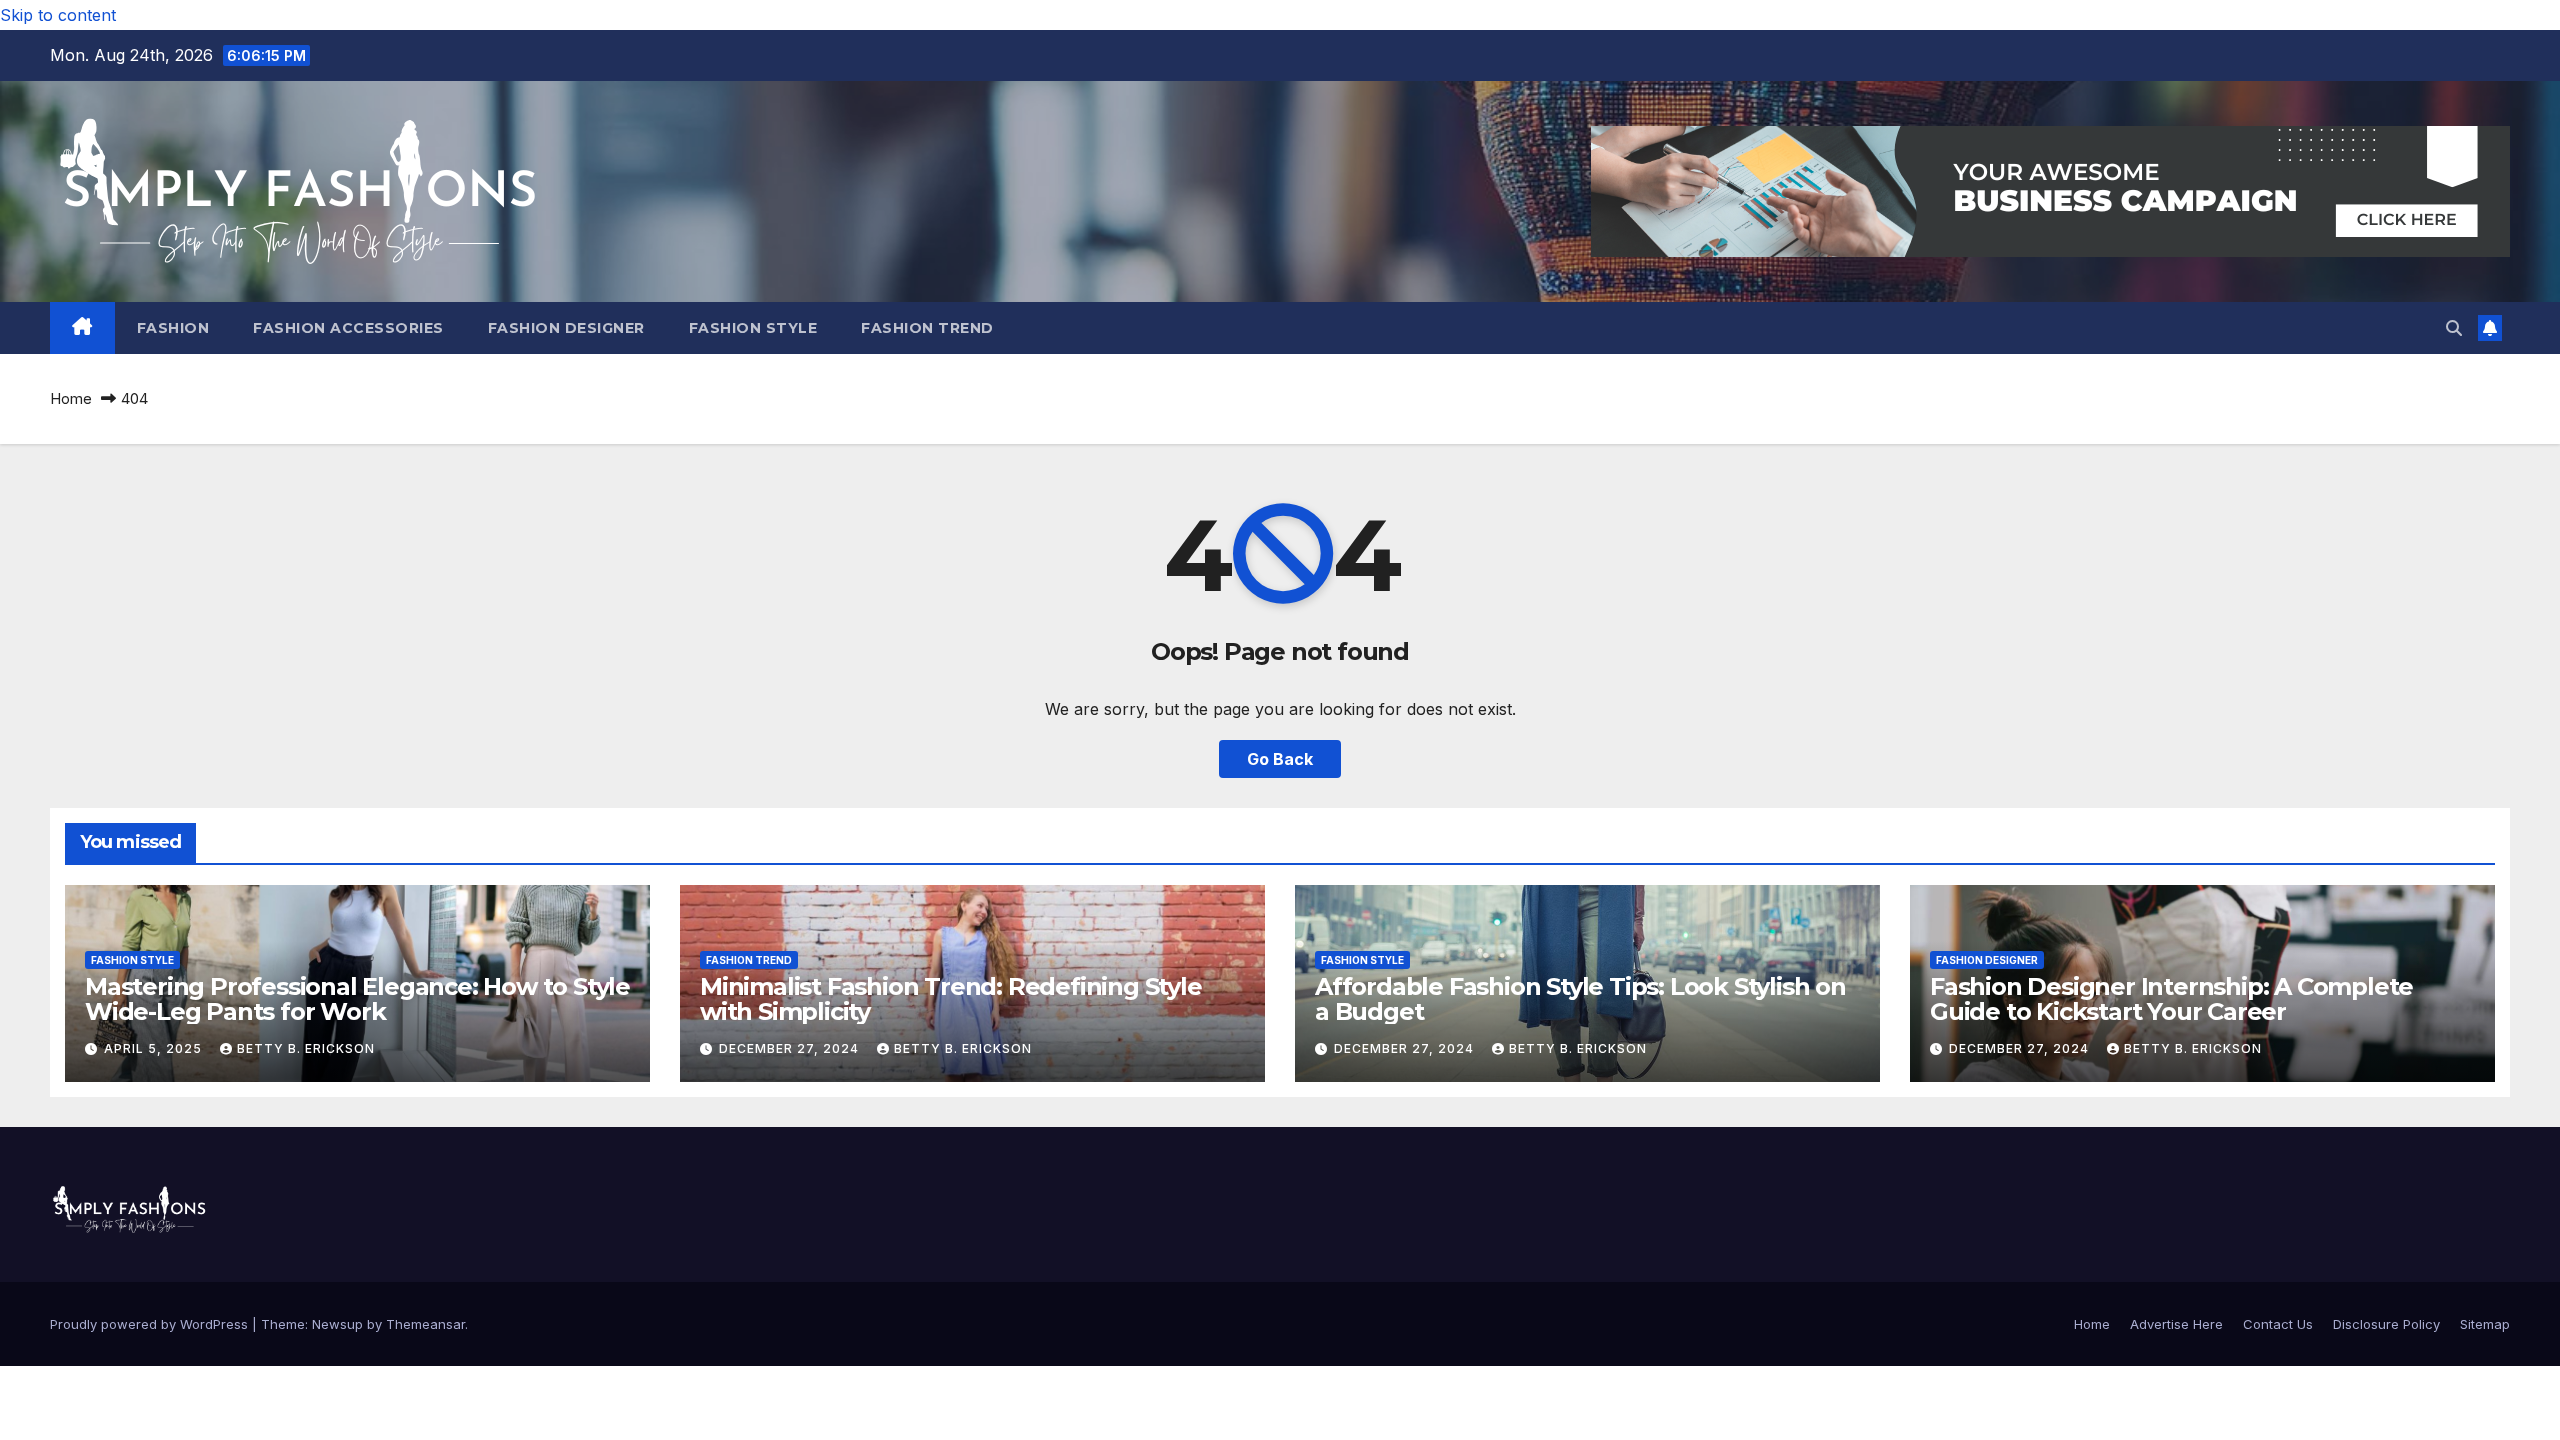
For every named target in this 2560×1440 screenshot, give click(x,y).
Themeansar (425, 1324)
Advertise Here (2176, 1324)
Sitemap (2485, 1324)
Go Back (1280, 759)
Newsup (337, 1324)
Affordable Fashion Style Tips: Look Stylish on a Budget (1580, 999)
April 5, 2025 (155, 1048)
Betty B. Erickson (306, 1048)
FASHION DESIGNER (566, 328)
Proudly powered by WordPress (151, 1324)
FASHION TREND (927, 328)
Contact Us (2278, 1324)
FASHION (173, 328)
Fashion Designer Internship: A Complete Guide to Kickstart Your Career (2171, 999)
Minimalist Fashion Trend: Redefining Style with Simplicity (951, 999)
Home (71, 398)
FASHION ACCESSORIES (348, 328)
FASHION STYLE (753, 328)
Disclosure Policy (2386, 1324)
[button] (2454, 328)
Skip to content (58, 15)
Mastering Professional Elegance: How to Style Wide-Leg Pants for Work (357, 999)
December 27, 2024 (791, 1048)
